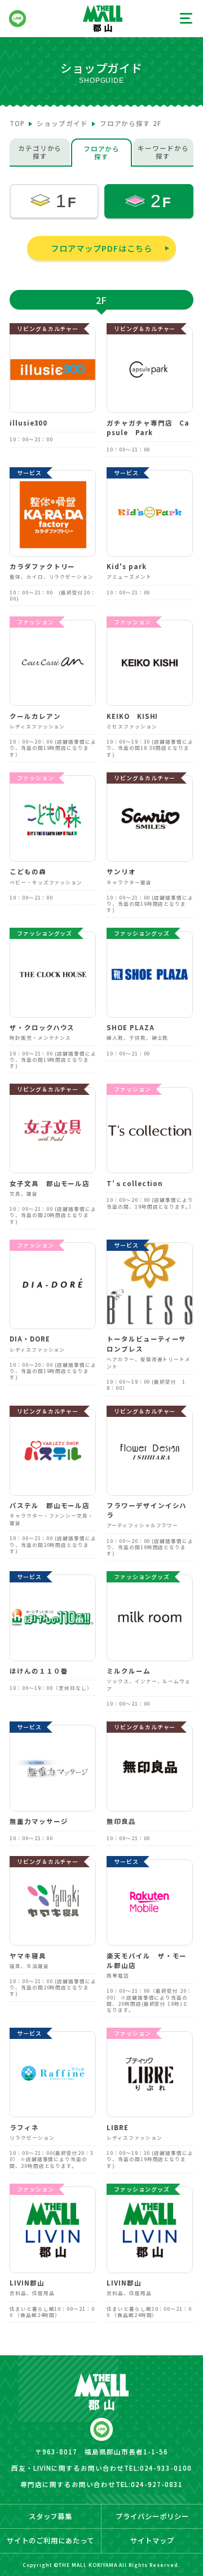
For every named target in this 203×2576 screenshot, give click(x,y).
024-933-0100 (166, 2468)
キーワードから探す (163, 152)
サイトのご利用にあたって (50, 2541)
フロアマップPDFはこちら (101, 248)
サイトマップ (152, 2541)
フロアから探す (102, 153)
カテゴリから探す (40, 152)
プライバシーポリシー (152, 2516)
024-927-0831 (157, 2484)
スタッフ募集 (51, 2516)
